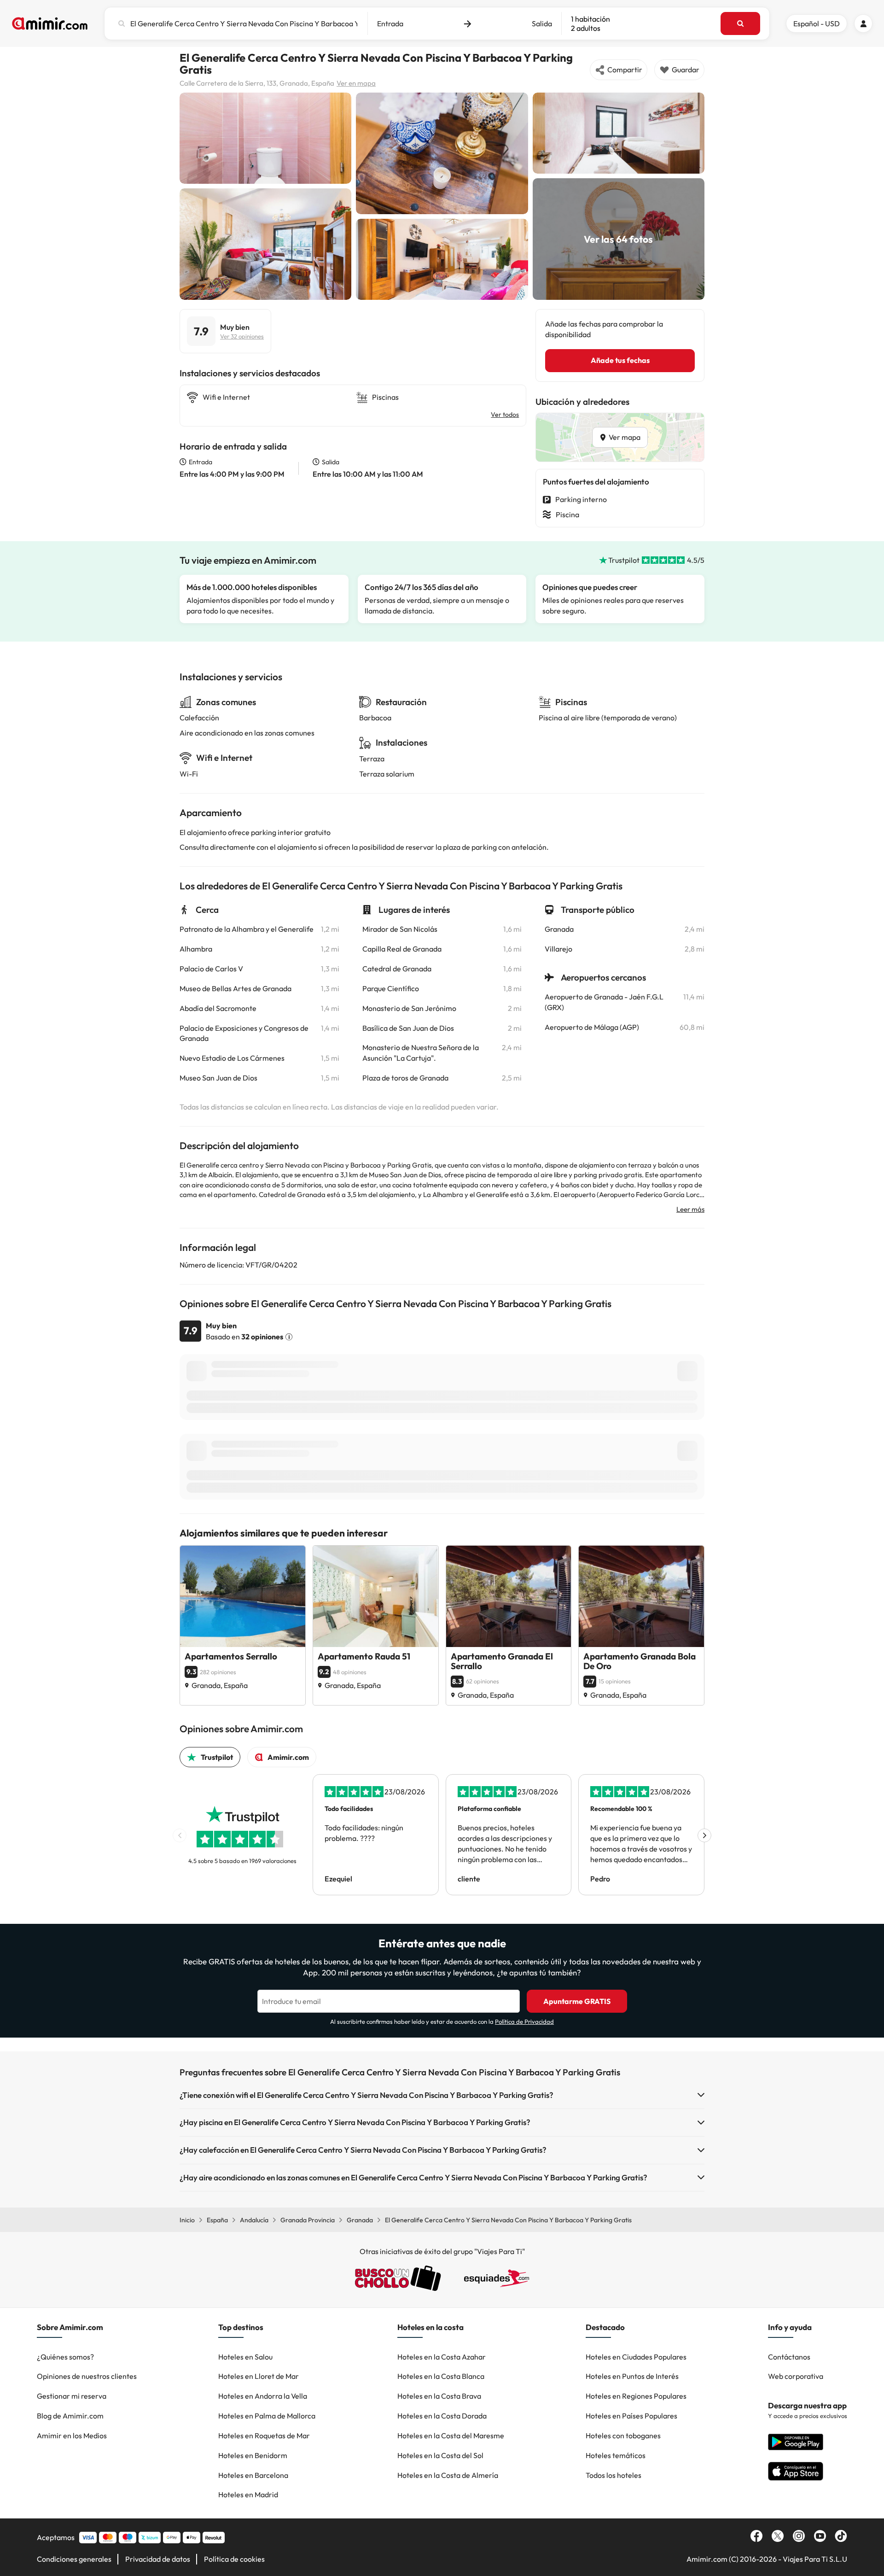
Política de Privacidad (524, 2021)
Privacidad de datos (158, 2559)
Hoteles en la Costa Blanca (441, 2376)
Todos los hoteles (614, 2475)
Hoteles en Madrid (248, 2494)
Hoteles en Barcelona (253, 2475)
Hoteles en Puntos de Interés (632, 2376)
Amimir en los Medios (72, 2436)
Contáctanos (789, 2357)
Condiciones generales (74, 2559)
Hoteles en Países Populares (631, 2416)
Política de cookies (234, 2559)
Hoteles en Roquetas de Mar (264, 2436)
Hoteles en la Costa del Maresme (451, 2436)
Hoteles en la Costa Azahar (442, 2357)
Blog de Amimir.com (70, 2416)
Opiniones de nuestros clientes (87, 2376)
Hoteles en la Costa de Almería (448, 2475)
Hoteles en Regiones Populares (636, 2396)
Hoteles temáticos (616, 2455)
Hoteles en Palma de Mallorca (267, 2416)
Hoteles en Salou (245, 2357)
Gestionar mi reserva (72, 2396)
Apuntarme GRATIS (577, 2001)
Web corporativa (796, 2376)
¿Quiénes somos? (65, 2357)
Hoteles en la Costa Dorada (442, 2416)
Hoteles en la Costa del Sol (440, 2455)
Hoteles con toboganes (623, 2436)
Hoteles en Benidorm (253, 2455)
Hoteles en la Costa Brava (439, 2396)
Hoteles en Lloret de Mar (259, 2376)
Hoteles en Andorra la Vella (263, 2396)
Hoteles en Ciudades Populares (636, 2357)
